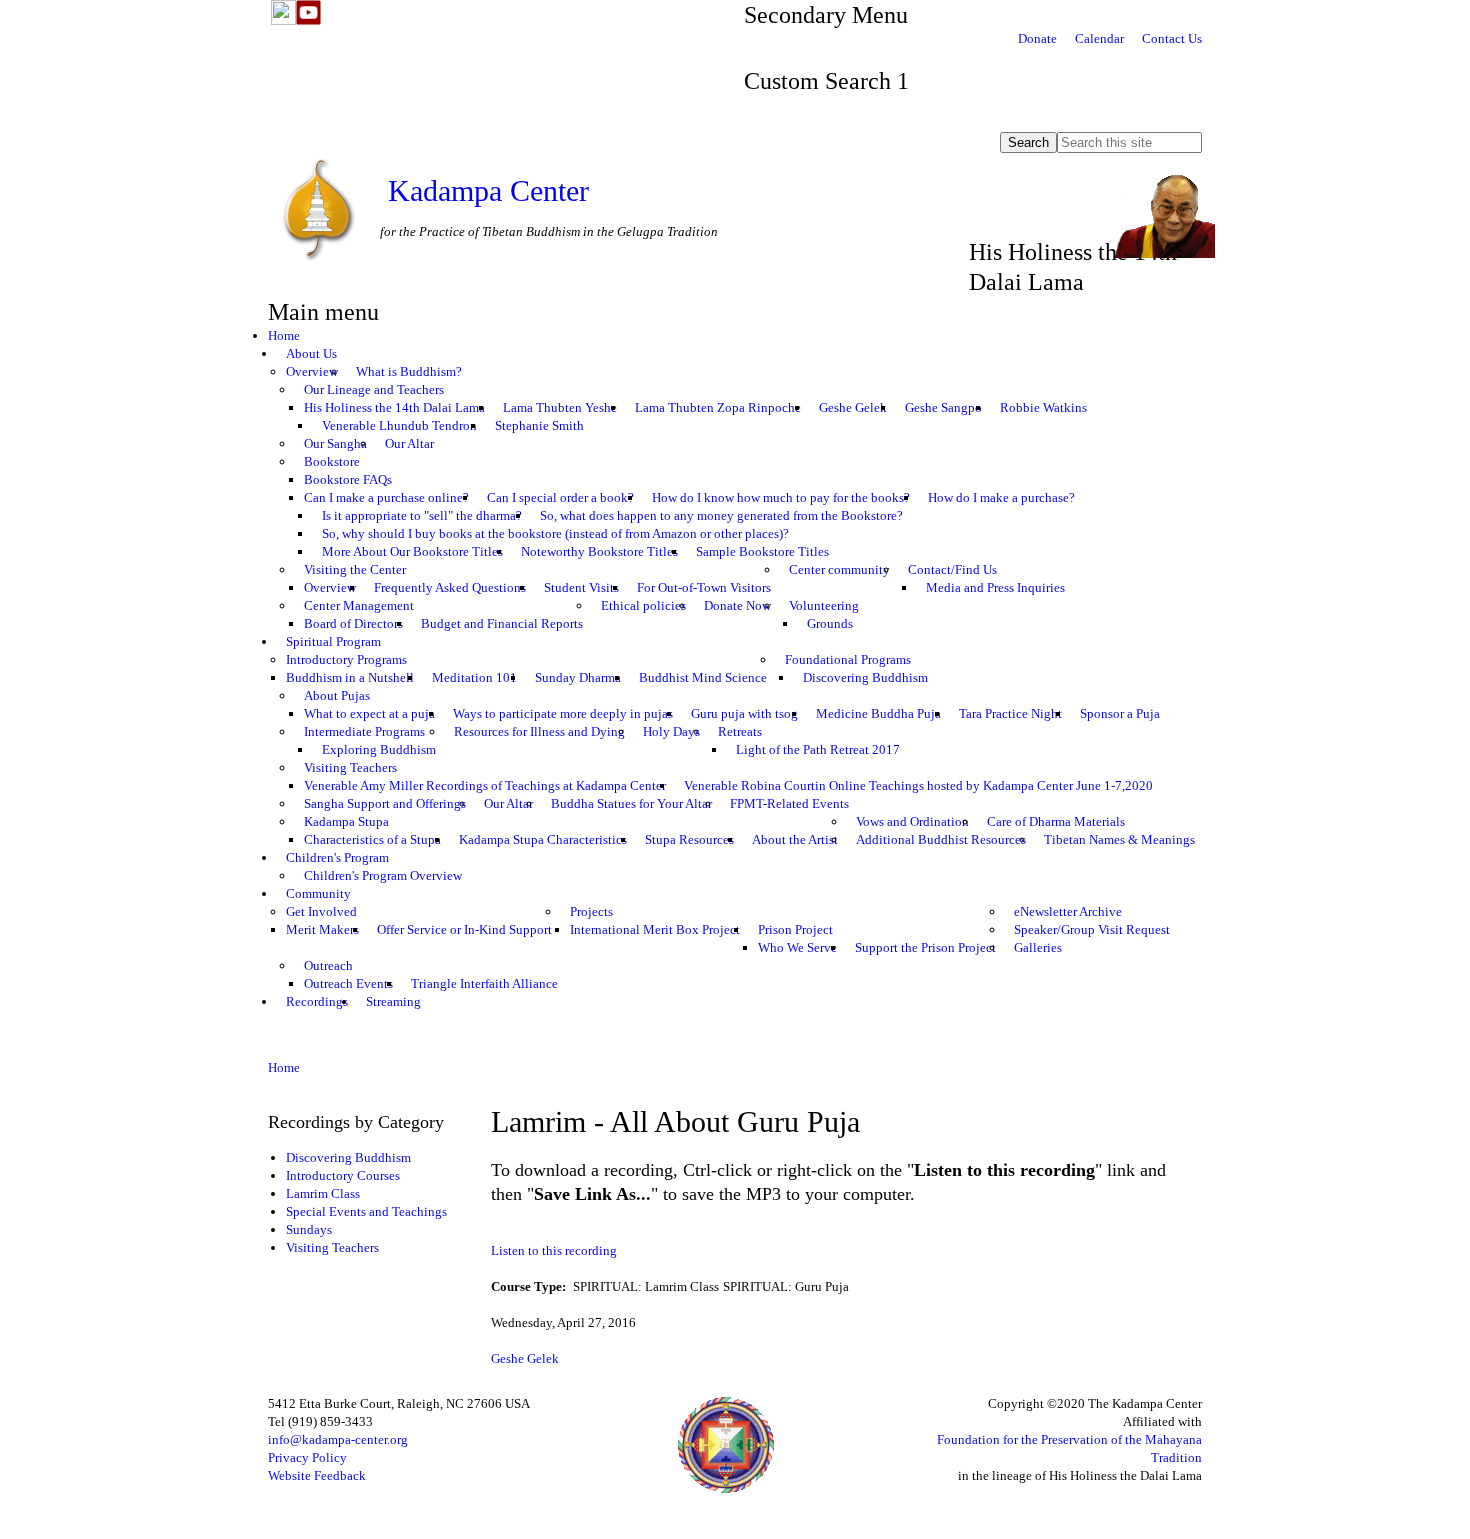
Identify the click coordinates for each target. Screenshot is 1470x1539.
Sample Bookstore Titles (762, 551)
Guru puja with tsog (744, 713)
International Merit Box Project (655, 929)
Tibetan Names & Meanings (1119, 839)
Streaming (393, 1001)
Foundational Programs (848, 659)
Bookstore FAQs (348, 479)
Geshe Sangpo (943, 407)
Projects (591, 911)
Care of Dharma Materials (1056, 821)
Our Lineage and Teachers (374, 389)
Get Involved (321, 911)
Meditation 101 (474, 677)
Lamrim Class (323, 1193)
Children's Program (337, 857)
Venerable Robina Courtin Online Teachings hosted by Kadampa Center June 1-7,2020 (918, 785)
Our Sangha (335, 443)
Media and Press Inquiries (995, 587)
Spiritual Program (333, 641)
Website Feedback (317, 1475)
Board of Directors (353, 623)
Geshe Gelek (853, 407)
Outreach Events (348, 983)
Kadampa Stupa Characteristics (543, 839)
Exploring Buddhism (379, 749)
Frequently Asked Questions (450, 587)
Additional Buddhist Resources (941, 839)
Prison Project (795, 929)
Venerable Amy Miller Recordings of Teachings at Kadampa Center (485, 785)
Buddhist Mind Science (703, 677)
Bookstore (332, 461)
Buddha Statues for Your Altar (631, 803)
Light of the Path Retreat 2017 (818, 749)
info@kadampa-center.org (338, 1439)
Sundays (309, 1229)
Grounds (830, 623)
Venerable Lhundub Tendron (399, 425)
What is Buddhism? (409, 371)
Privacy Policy (307, 1457)
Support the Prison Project (925, 947)
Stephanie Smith (539, 425)
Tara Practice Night (1010, 713)
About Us (311, 353)
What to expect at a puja (369, 713)
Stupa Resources (689, 839)
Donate (1037, 38)
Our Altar (409, 443)
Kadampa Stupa (346, 821)
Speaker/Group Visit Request (1092, 929)
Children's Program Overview (383, 875)
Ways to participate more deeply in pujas (563, 713)
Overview (312, 371)
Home (284, 335)
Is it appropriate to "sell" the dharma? (422, 515)
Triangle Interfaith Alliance (484, 983)
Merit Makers (322, 929)
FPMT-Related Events (789, 803)
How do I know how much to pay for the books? (781, 497)
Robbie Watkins (1043, 407)
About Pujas (337, 695)
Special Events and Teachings (366, 1211)
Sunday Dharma (578, 677)
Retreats (740, 731)
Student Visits (581, 587)
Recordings (317, 1001)
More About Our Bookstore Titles (412, 551)
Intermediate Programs (364, 731)
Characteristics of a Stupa (372, 839)
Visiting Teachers (350, 767)
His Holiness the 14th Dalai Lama (394, 407)
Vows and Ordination (912, 821)
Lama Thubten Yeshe (560, 407)
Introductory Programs (346, 659)
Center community (839, 569)
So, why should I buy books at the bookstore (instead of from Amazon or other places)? (555, 533)
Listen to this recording (554, 1250)
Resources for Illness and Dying (539, 731)
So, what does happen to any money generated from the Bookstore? (721, 515)
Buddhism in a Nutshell (350, 677)
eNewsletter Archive (1068, 911)
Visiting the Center (355, 569)
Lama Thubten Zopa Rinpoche (718, 407)
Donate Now (737, 605)
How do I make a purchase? (1001, 497)
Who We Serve (797, 947)
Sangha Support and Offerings (385, 803)
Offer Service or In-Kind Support (464, 929)
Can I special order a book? (560, 497)
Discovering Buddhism (865, 677)
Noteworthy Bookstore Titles (599, 551)
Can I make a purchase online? (386, 497)
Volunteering (824, 605)
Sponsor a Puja (1120, 713)
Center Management (359, 605)
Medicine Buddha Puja (878, 713)
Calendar (1099, 38)
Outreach (328, 965)
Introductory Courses (343, 1175)
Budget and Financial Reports (502, 623)
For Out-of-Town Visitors (704, 587)
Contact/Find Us (952, 569)
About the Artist (795, 839)
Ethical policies (643, 605)
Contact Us (1172, 38)
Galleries (1038, 947)
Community (318, 893)
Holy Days (671, 731)
